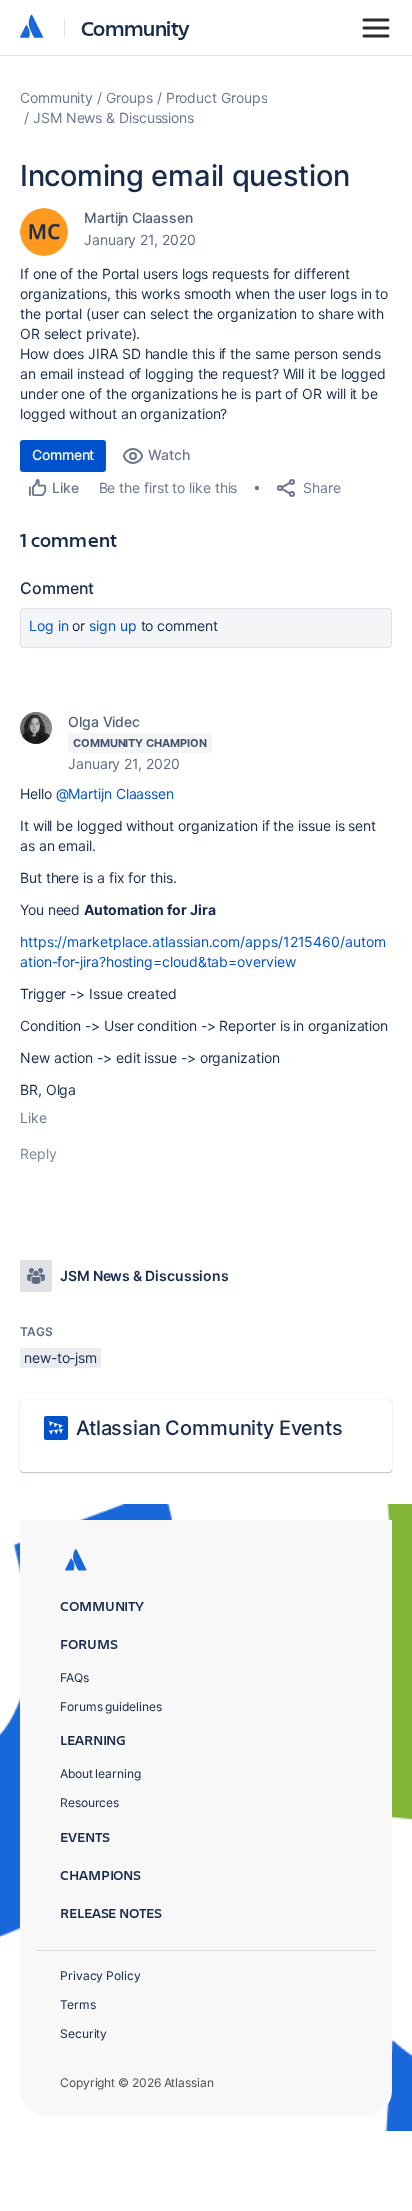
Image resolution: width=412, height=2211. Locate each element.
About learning (100, 1773)
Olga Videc (104, 721)
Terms (78, 2004)
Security (83, 2033)
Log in (49, 625)
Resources (89, 1802)
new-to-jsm (60, 1357)
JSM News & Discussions (113, 117)
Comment (63, 454)
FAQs (74, 1677)
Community (135, 27)
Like (33, 1117)
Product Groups (217, 97)
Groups (129, 97)
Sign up (112, 625)
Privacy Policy (100, 1975)
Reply (38, 1153)
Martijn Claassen (138, 217)
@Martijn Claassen (115, 793)
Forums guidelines (111, 1706)
